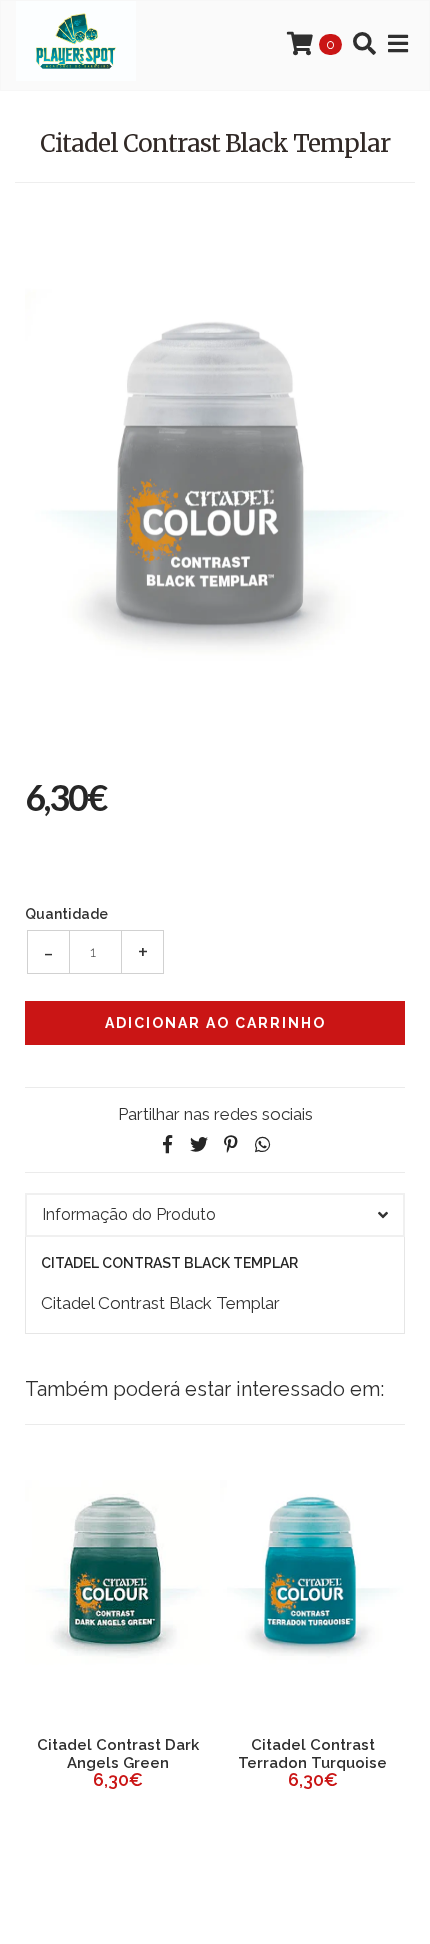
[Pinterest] (231, 1144)
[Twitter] (199, 1144)
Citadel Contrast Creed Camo (182, 1754)
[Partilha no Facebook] (167, 1144)
